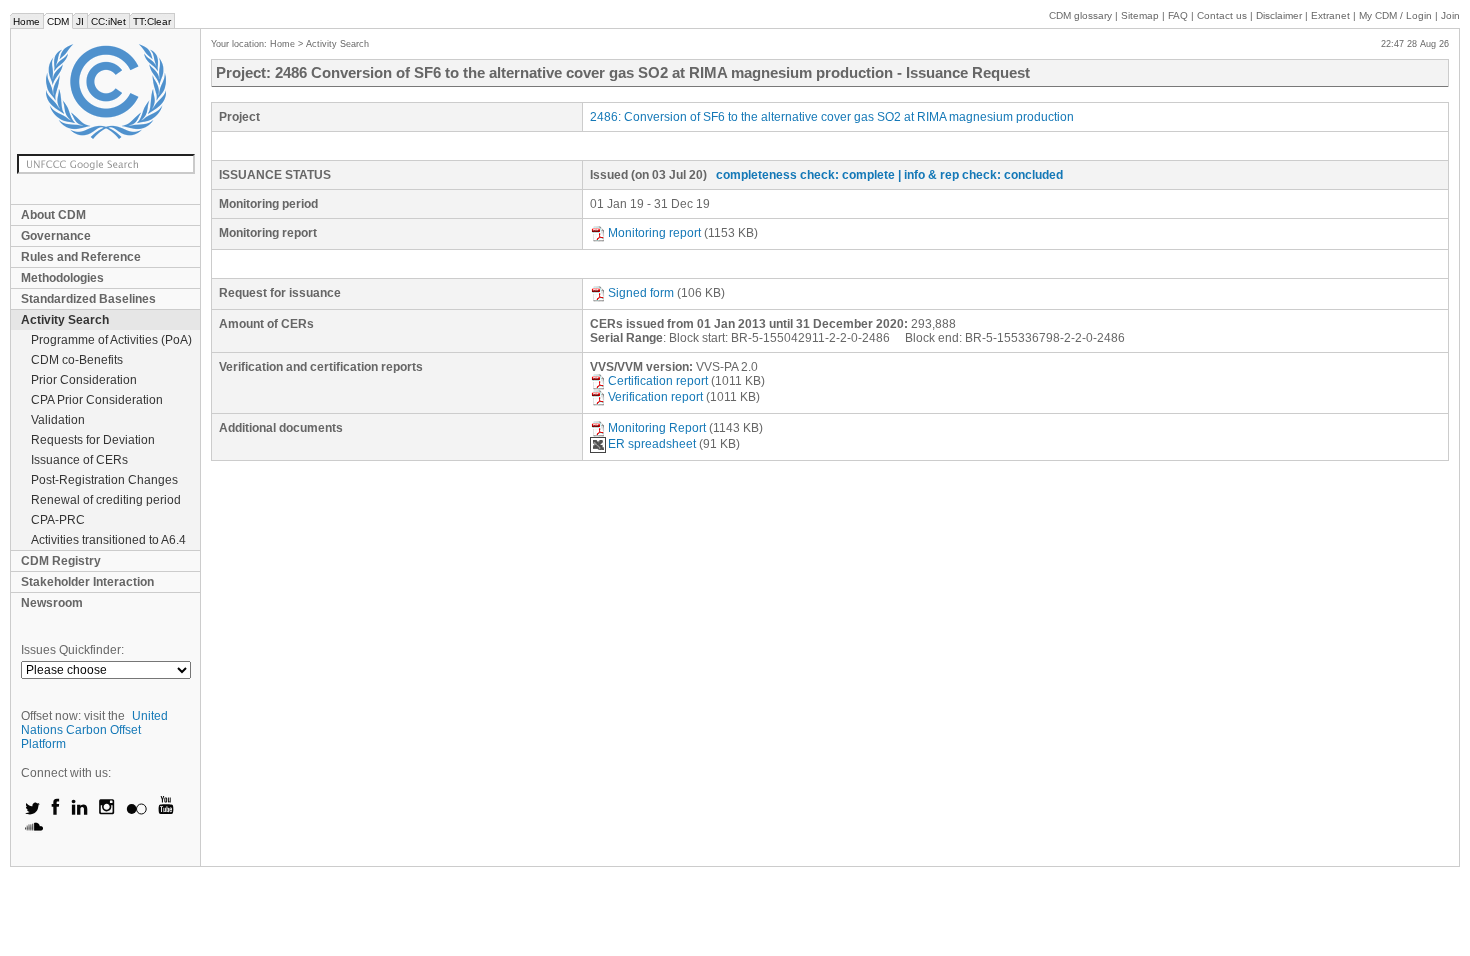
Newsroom (52, 603)
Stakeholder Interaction (87, 582)
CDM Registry (61, 561)
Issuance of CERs (79, 460)
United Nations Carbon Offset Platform (94, 730)
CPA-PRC (58, 520)
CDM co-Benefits (77, 360)
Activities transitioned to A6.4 (108, 540)
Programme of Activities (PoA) (111, 340)
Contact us (1222, 15)
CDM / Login (1397, 15)
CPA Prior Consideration (97, 400)
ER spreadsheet (652, 444)
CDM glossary (1080, 15)
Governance (56, 236)
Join (1450, 15)
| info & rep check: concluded (980, 175)
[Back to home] (105, 91)
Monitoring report (654, 233)
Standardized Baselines (88, 299)
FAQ (1178, 15)
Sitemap (1140, 15)
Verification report (655, 397)
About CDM (53, 215)
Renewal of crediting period (106, 500)
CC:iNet (108, 21)
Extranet (1330, 15)
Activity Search (65, 320)
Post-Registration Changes (104, 480)
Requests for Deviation (93, 440)
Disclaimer (1279, 15)
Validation (58, 420)
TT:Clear (152, 21)
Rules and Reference (81, 257)
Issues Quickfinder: (72, 650)
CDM (58, 21)
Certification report (658, 381)
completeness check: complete (805, 175)
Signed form (641, 293)
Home (26, 21)
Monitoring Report (657, 428)
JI (80, 21)
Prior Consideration (84, 380)
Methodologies (62, 278)
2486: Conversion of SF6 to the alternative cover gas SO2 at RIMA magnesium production (832, 117)
